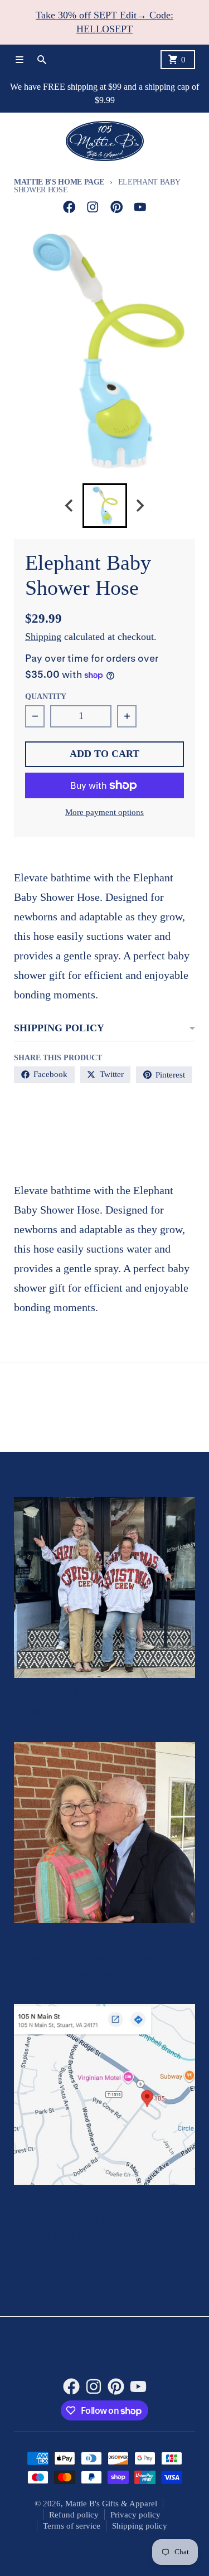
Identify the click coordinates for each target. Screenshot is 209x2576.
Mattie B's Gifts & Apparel (111, 2504)
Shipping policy (140, 2526)
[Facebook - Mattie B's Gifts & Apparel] (69, 207)
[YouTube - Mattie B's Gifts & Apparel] (140, 207)
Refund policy (74, 2515)
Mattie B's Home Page (59, 182)
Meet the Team (105, 1693)
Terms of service (72, 2526)
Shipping (43, 637)
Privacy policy (135, 2515)
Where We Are (105, 2201)
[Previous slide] (70, 506)
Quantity (46, 697)
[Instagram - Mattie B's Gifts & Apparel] (93, 207)
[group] (105, 506)
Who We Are (105, 1939)
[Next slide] (140, 506)
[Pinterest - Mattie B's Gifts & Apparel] (117, 207)
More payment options (104, 812)
